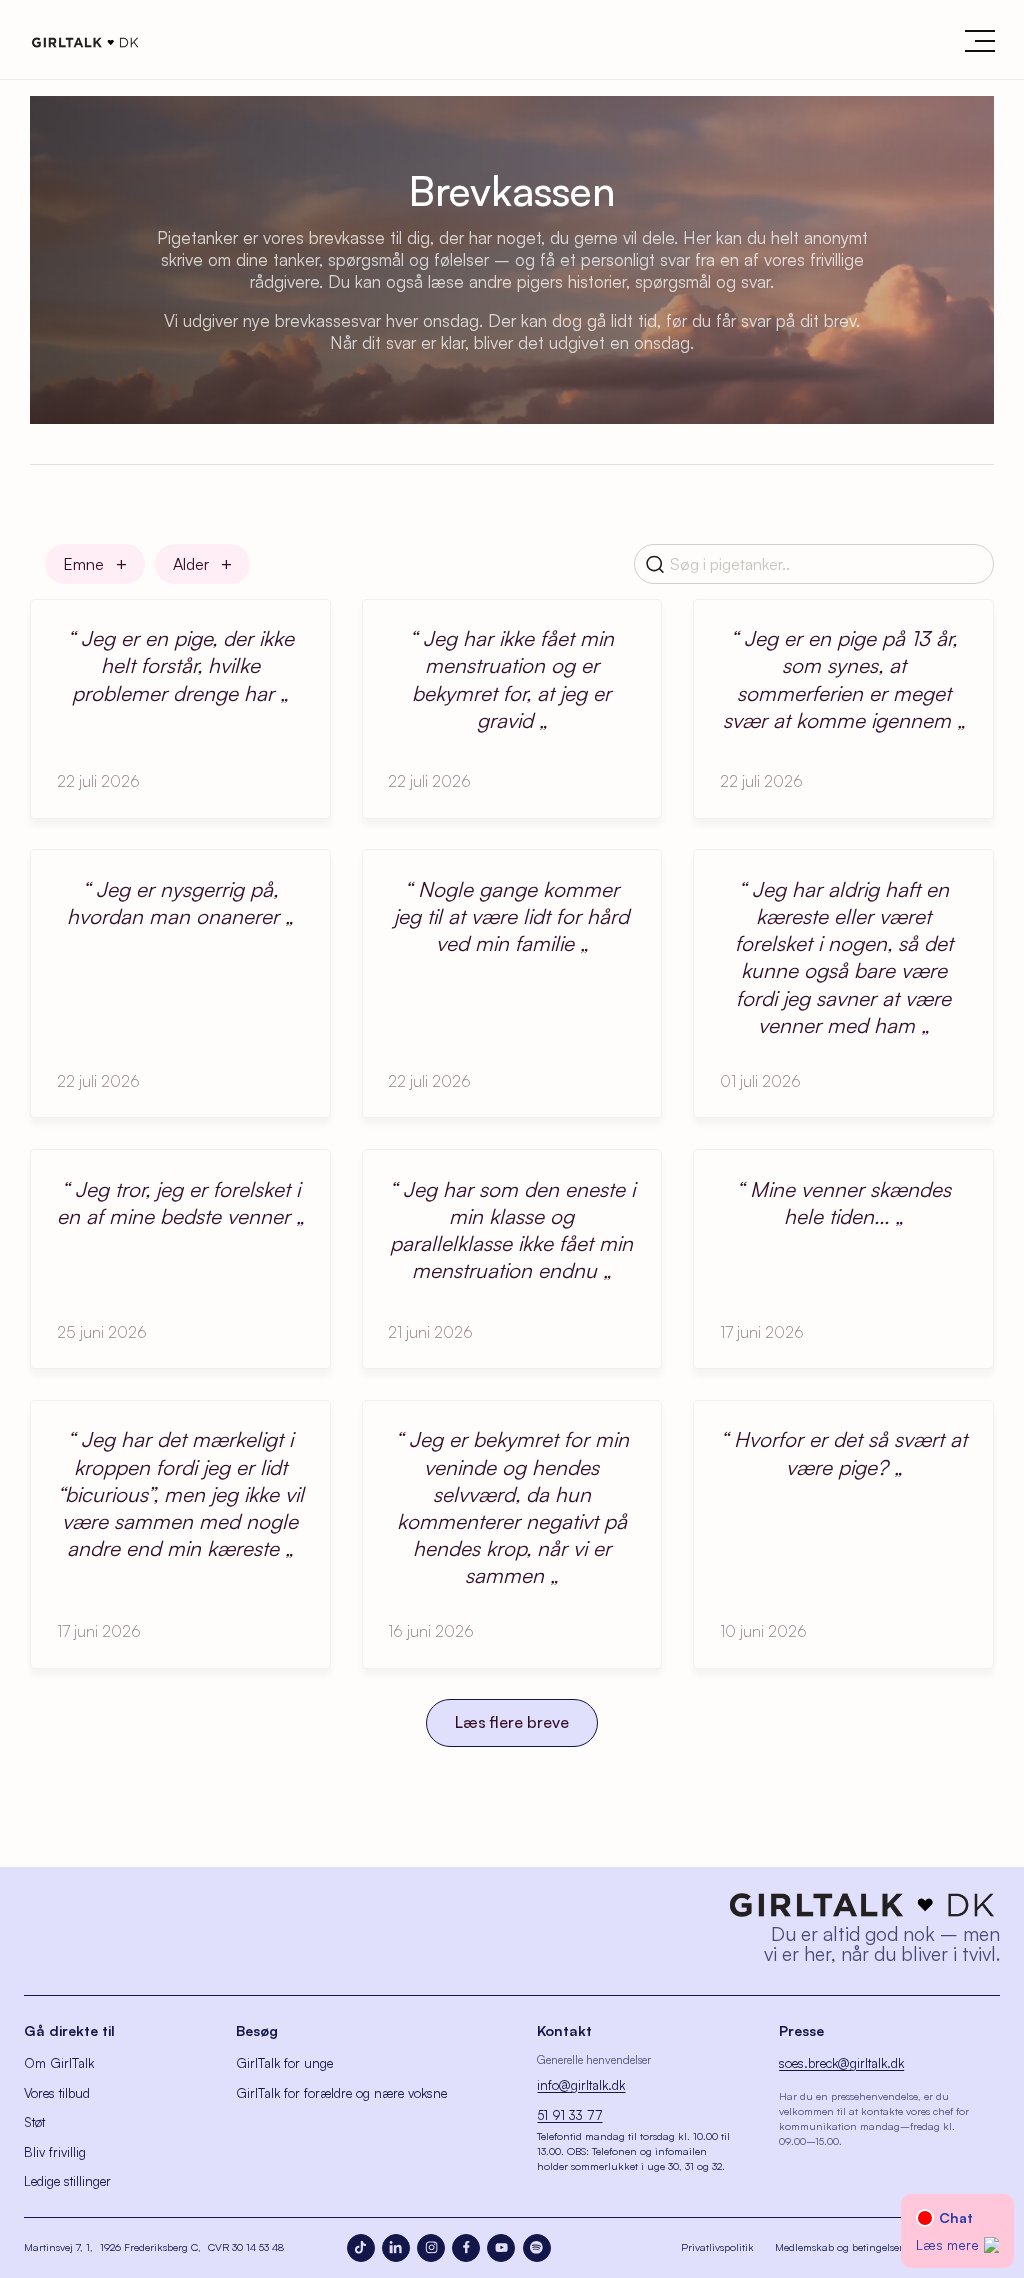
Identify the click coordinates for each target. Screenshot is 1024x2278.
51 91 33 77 (569, 2115)
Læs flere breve (512, 1722)
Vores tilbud (57, 2093)
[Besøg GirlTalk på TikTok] (361, 2248)
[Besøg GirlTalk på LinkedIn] (396, 2248)
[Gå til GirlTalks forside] (862, 1905)
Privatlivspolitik (717, 2247)
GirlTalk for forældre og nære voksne (341, 2093)
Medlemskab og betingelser (839, 2247)
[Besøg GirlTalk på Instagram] (431, 2248)
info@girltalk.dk (581, 2085)
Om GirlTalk (59, 2063)
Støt (34, 2122)
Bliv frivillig (55, 2152)
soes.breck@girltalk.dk (841, 2063)
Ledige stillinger (67, 2181)
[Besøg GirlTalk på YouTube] (501, 2248)
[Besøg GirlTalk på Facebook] (466, 2248)
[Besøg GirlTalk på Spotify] (537, 2248)
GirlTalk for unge (284, 2063)
